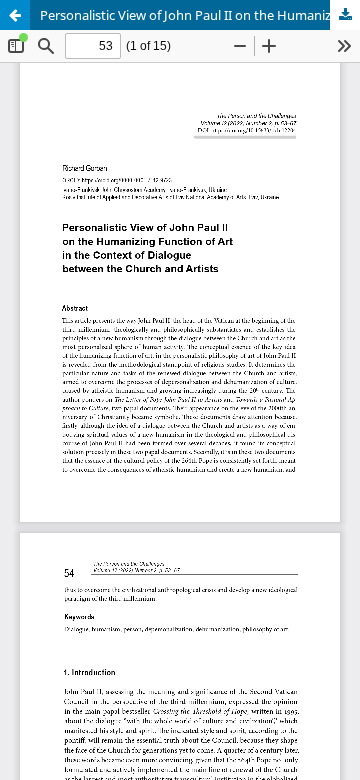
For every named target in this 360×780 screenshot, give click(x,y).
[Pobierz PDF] (345, 15)
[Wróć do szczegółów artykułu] (15, 15)
